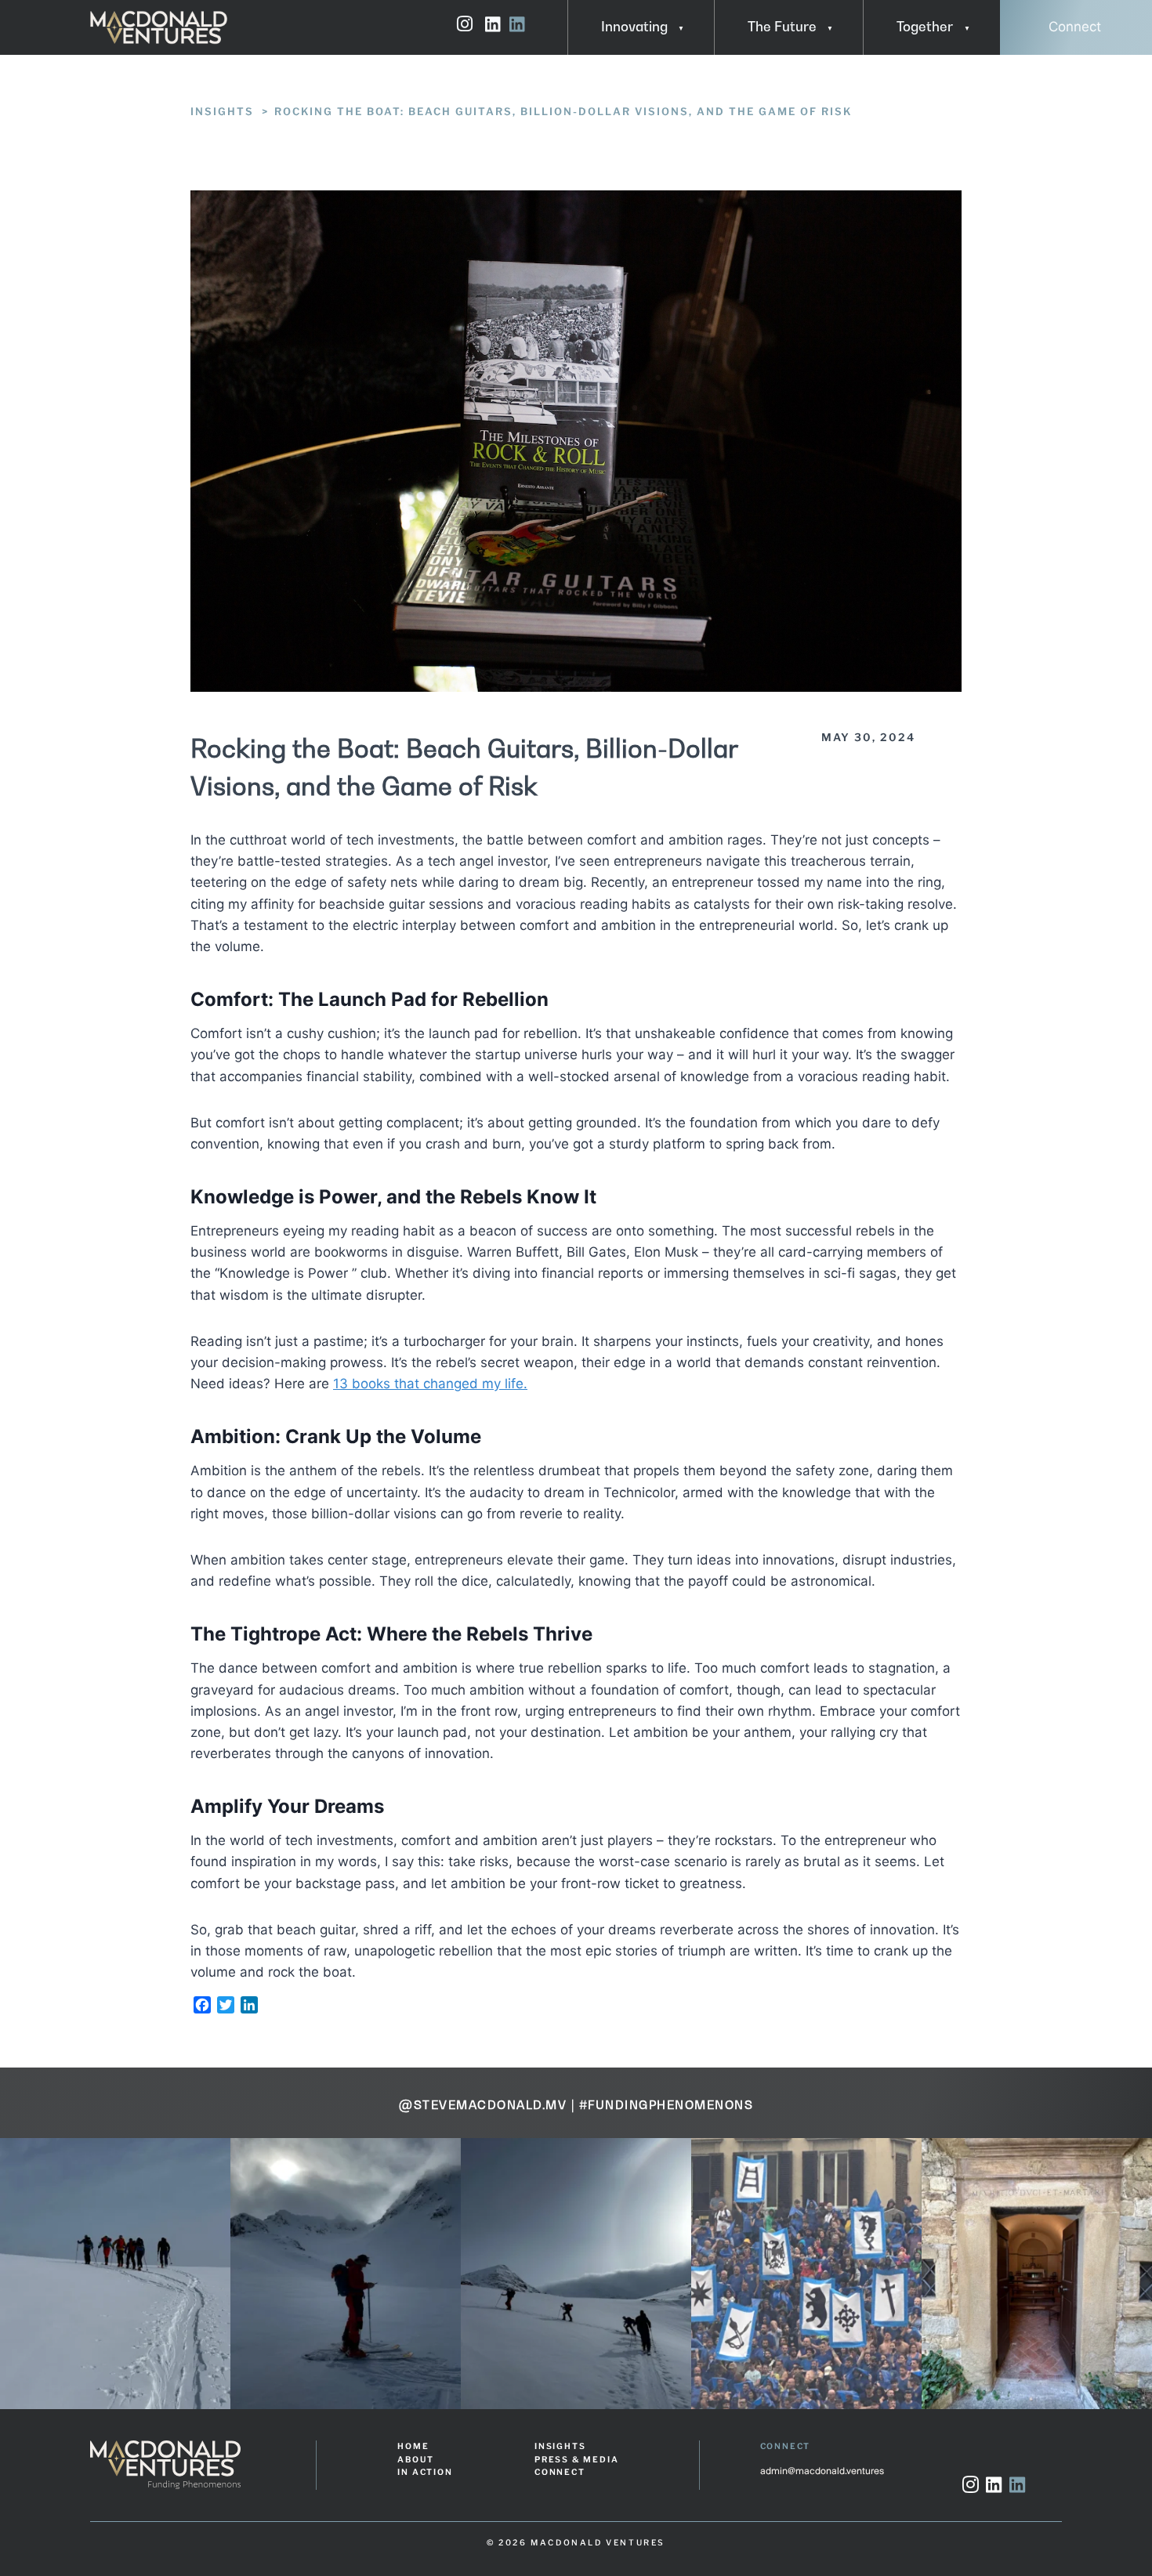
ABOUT (415, 2460)
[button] (676, 27)
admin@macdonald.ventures (822, 2471)
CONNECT (560, 2472)
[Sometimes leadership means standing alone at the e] (117, 2273)
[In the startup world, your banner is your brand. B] (578, 2273)
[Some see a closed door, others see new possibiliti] (808, 2273)
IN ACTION (425, 2472)
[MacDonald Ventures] (159, 27)
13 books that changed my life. (430, 1384)
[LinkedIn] (994, 2487)
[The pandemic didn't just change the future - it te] (347, 2273)
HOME (413, 2446)
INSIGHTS (560, 2446)
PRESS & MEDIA (576, 2460)
